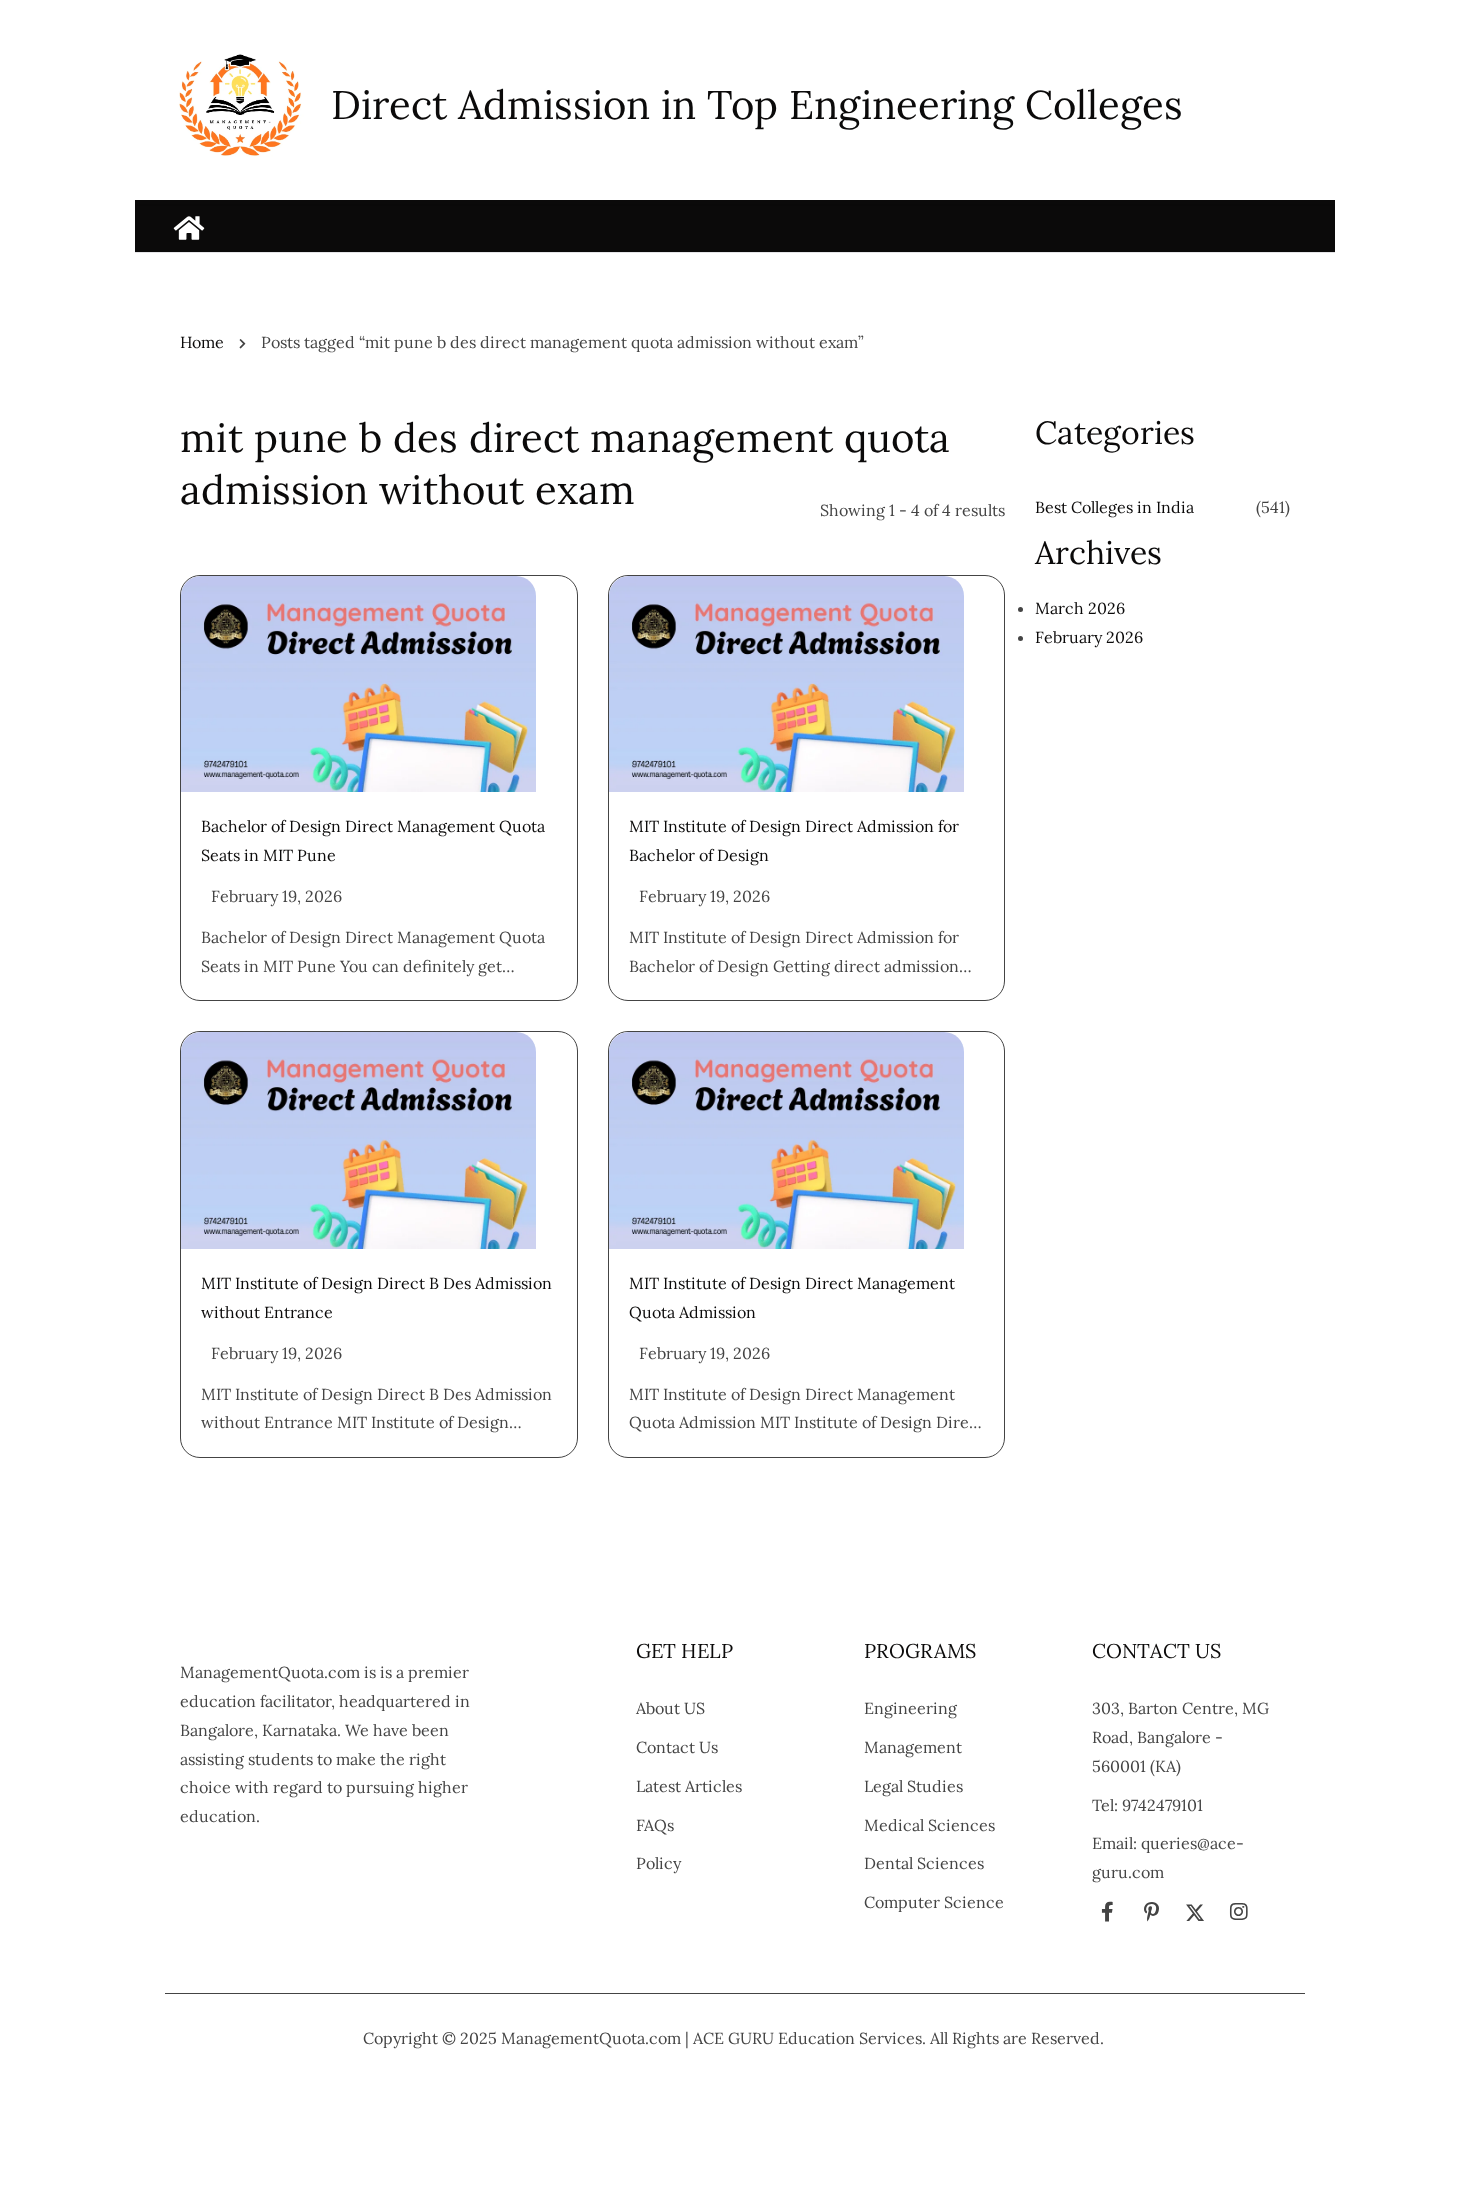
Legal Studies (913, 1786)
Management (913, 1747)
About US (670, 1708)
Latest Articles (689, 1786)
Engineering (910, 1708)
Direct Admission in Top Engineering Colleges (757, 104)
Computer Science (934, 1902)
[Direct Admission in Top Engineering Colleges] (189, 228)
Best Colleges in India (1114, 507)
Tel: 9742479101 (1147, 1805)
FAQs (655, 1825)
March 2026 (1080, 608)
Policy (658, 1863)
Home (202, 342)
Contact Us (677, 1747)
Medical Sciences (929, 1825)
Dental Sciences (924, 1863)
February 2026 (1089, 637)
